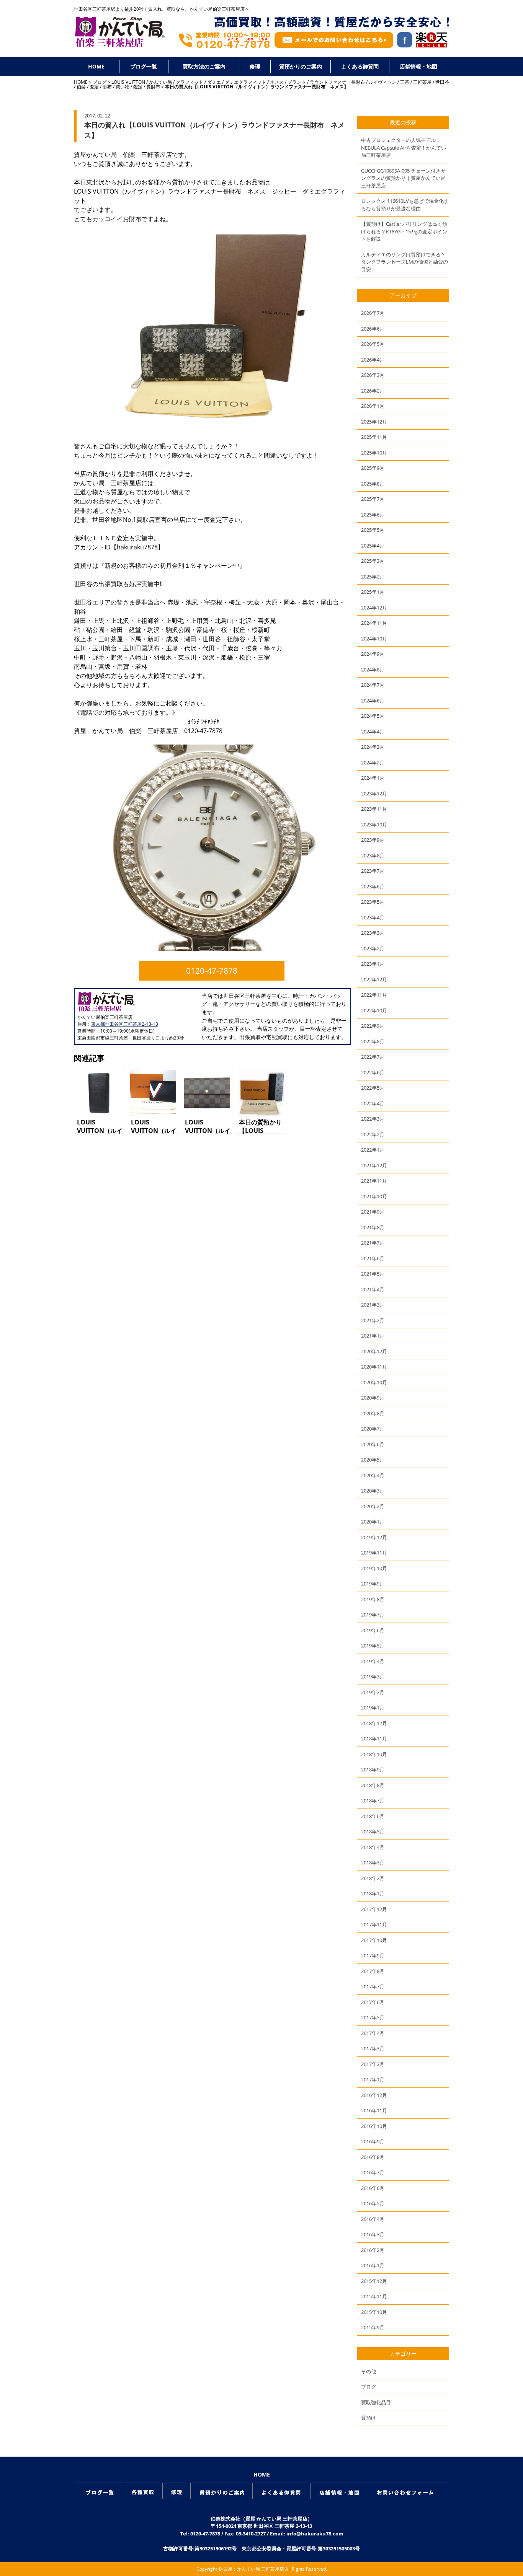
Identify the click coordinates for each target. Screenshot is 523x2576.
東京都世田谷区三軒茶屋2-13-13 (125, 1024)
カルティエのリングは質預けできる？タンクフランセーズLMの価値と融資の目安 (405, 262)
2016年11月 (374, 2110)
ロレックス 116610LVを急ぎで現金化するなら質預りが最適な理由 (405, 205)
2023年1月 (373, 964)
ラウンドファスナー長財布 (337, 82)
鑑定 (138, 87)
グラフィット (190, 82)
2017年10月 (374, 1940)
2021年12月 (374, 1165)
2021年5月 (373, 1274)
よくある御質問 (360, 66)
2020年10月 (374, 1382)
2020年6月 (373, 1444)
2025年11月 (374, 437)
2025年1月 (373, 592)
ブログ (100, 82)
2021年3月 (373, 1305)
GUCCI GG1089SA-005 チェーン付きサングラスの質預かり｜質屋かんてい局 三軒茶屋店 (403, 178)
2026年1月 (373, 406)
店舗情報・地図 (418, 66)
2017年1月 (373, 2079)
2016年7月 (373, 2172)
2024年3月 (373, 747)
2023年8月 (373, 855)
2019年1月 (373, 1708)
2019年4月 (373, 1661)
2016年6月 (373, 2188)
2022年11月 (374, 995)
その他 (369, 2371)
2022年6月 (373, 1072)
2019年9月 (373, 1584)
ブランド (297, 82)
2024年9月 (373, 654)
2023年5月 (373, 902)
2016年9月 (373, 2141)
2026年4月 (373, 360)
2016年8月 (373, 2157)
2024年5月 (373, 716)
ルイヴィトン (382, 82)
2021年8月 (373, 1227)
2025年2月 (373, 577)
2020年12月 (374, 1351)
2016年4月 (373, 2219)
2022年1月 (373, 1150)
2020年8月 (373, 1413)
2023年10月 (374, 824)
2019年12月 (374, 1537)
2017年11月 (374, 1924)
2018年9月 (373, 1769)
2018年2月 (373, 1878)
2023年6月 (373, 886)
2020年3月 (373, 1491)
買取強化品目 (376, 2402)
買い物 (123, 87)
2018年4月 (373, 1847)
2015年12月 (374, 2281)
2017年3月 (373, 2048)
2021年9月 (373, 1212)
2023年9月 (373, 840)
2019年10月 (374, 1568)
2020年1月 (373, 1522)
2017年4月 (373, 2033)
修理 (255, 66)
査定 (94, 87)
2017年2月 (373, 2064)
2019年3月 (373, 1677)
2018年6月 (373, 1816)
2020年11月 (374, 1367)
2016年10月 (374, 2126)
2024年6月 (373, 701)
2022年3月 (373, 1119)
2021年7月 (373, 1243)
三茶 (405, 82)
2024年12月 (374, 608)
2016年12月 (374, 2095)
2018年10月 (374, 1754)
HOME (96, 66)
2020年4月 (373, 1475)
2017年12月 (374, 1909)
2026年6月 (373, 329)
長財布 (153, 87)
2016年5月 (373, 2203)
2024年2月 (373, 763)
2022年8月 (373, 1041)
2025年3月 (373, 561)
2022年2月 (373, 1134)
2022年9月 (373, 1026)
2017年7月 (373, 1986)
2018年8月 (373, 1785)
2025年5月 (373, 530)
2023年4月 (373, 917)
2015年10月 (374, 2312)
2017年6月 (373, 2002)
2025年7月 (373, 499)
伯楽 (81, 87)
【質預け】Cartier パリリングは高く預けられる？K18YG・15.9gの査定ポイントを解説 (404, 231)
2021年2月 (373, 1320)
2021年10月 (374, 1196)
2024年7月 (373, 685)
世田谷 (442, 82)
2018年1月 (373, 1893)
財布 (107, 87)
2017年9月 (373, 1955)
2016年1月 (373, 2265)
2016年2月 (373, 2250)
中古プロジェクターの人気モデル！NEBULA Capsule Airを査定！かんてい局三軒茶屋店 (404, 147)
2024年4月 (373, 732)
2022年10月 (374, 1010)
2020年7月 (373, 1429)
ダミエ (214, 82)
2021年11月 (374, 1181)
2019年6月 (373, 1630)
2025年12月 (374, 422)
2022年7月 (373, 1057)
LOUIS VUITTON (128, 82)
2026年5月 (373, 344)
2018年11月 (374, 1739)
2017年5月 (373, 2017)
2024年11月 (374, 623)
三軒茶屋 (422, 82)
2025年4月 (373, 546)
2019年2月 (373, 1692)
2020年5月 (373, 1460)
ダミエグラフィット (245, 82)
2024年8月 (373, 670)
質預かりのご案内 (301, 66)
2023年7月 (373, 871)
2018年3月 (373, 1862)
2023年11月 (374, 809)
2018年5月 (373, 1831)
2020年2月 (373, 1506)
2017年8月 (373, 1971)
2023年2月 (373, 948)
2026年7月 (373, 313)
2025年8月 (373, 484)
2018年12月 (374, 1723)
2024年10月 (374, 639)
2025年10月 (374, 453)
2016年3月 (373, 2234)
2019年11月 (374, 1553)
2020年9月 (373, 1398)
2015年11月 (374, 2296)
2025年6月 (373, 515)
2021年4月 (373, 1289)
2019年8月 (373, 1599)
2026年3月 (373, 375)
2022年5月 (373, 1088)
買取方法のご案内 (204, 66)
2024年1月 (373, 778)
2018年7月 (373, 1800)
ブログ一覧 (144, 66)
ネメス (277, 82)
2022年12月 (374, 979)
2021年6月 (373, 1258)
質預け (369, 2418)
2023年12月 (374, 793)
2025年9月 (373, 468)
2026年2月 (373, 391)
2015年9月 (373, 2327)
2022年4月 (373, 1103)
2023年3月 (373, 933)
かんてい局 (160, 82)
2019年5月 (373, 1646)
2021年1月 (373, 1336)
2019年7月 (373, 1615)
